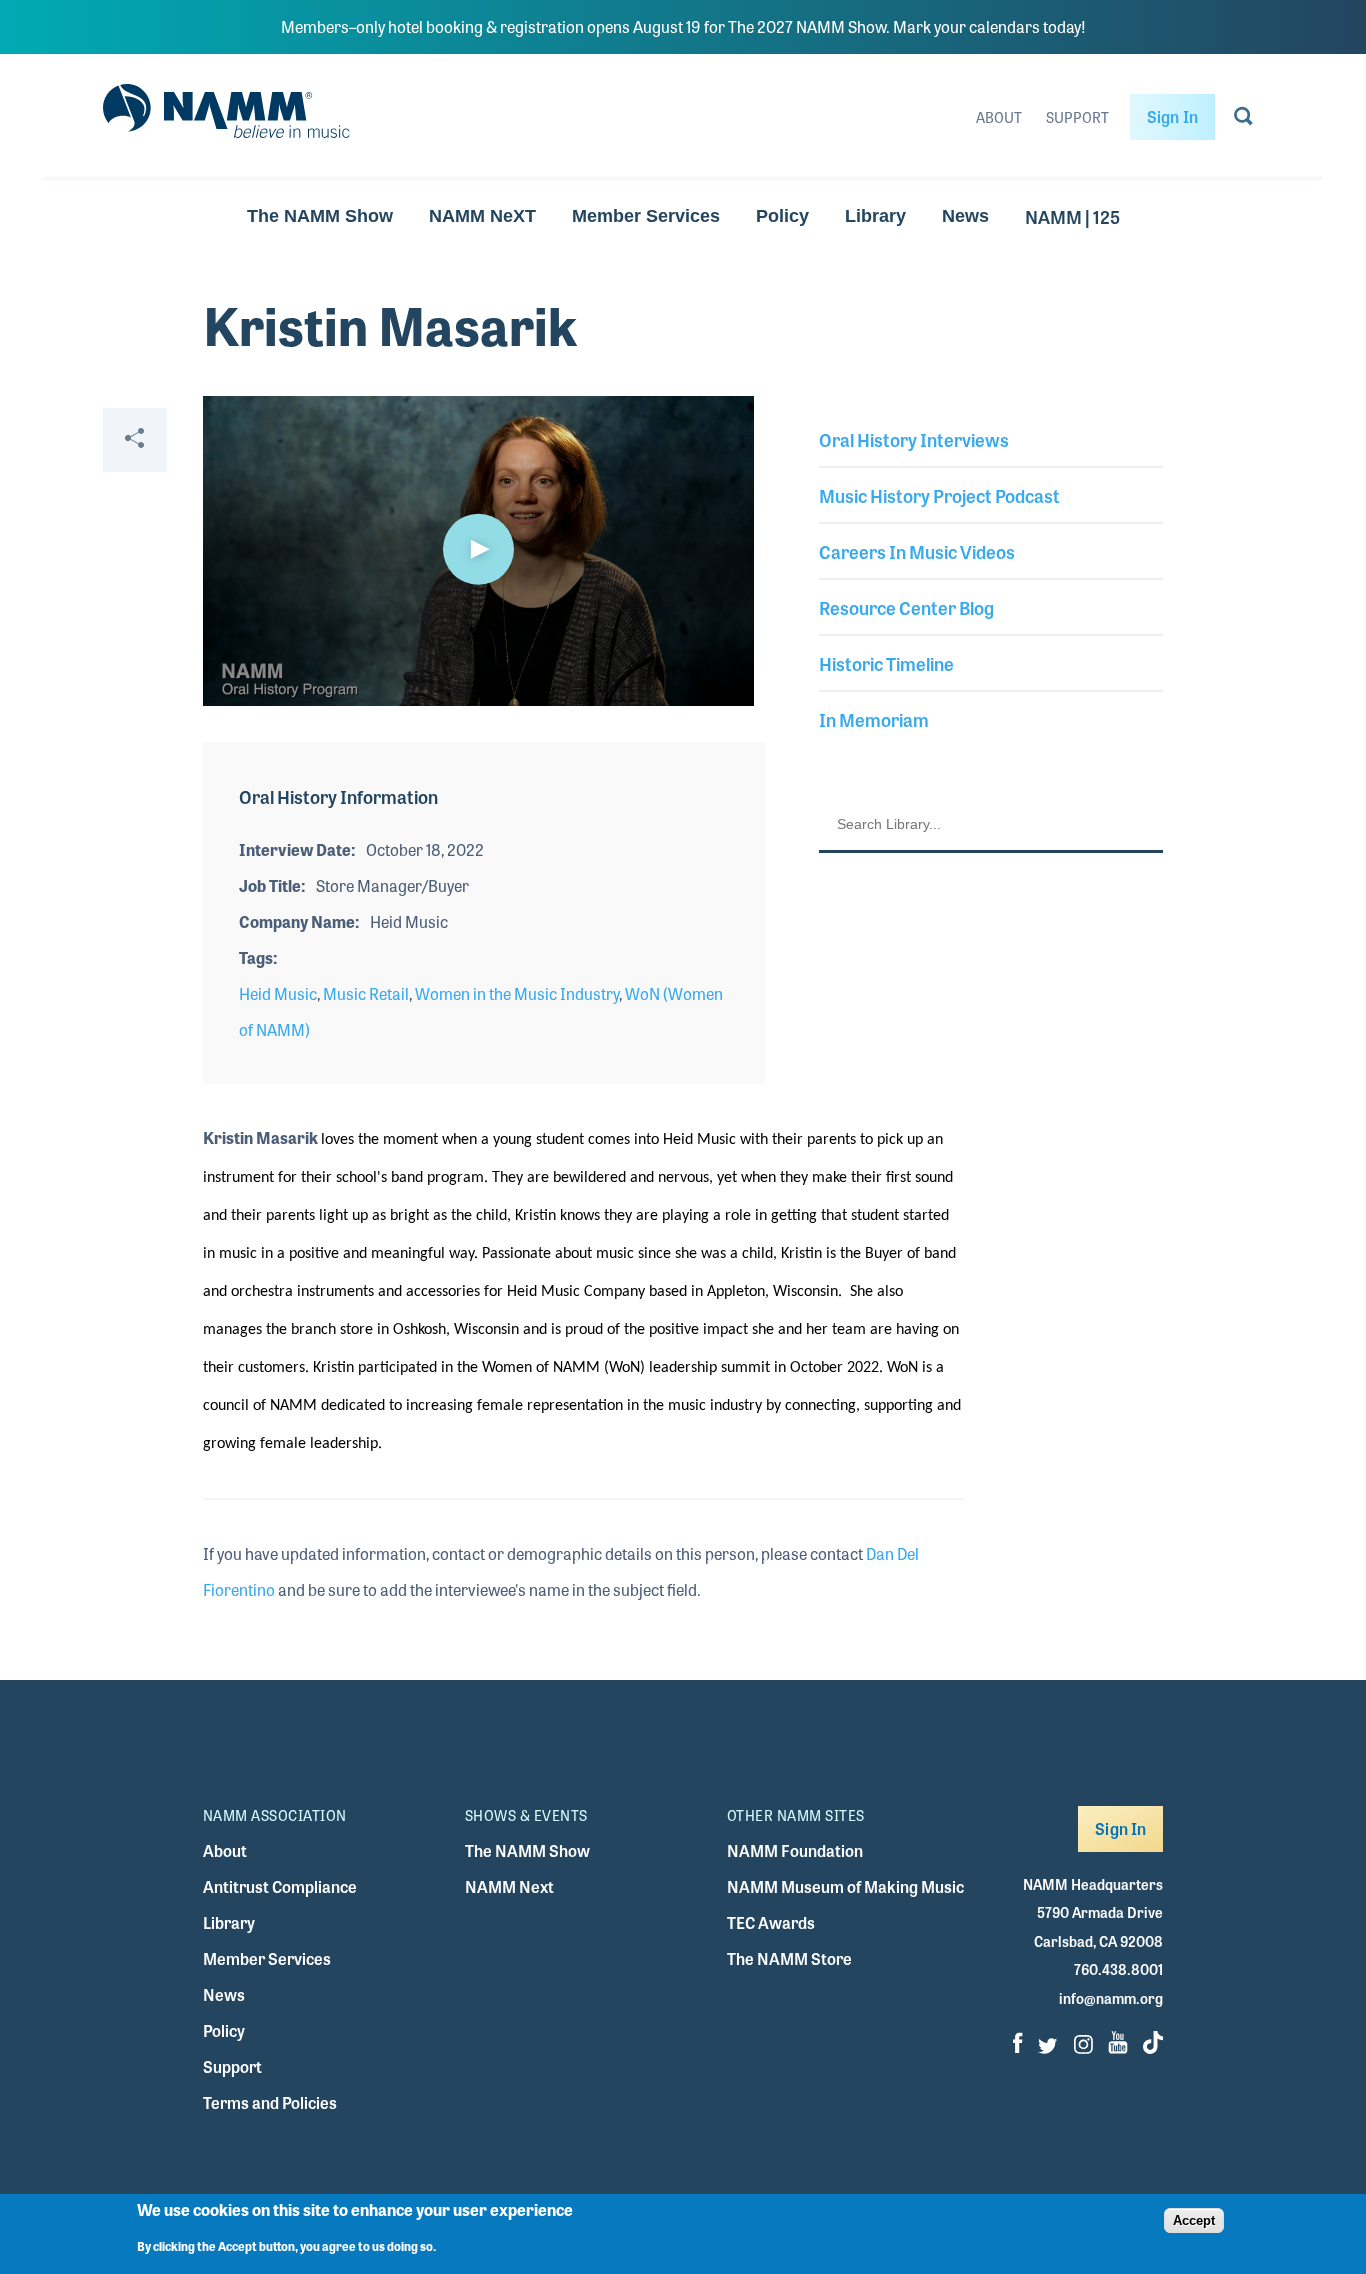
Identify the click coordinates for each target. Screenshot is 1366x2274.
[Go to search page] (1243, 120)
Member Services (646, 216)
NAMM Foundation (795, 1850)
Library (875, 216)
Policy (782, 216)
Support (1077, 117)
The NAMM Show (320, 216)
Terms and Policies (270, 2102)
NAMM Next (509, 1886)
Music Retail (366, 993)
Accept (1194, 2220)
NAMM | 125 (1072, 216)
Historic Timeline (886, 663)
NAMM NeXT (482, 216)
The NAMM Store (789, 1958)
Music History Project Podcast (939, 495)
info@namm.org (1111, 1998)
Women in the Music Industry (517, 993)
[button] (478, 549)
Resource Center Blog (906, 607)
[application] (478, 551)
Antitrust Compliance (280, 1886)
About (999, 117)
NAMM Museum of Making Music (845, 1886)
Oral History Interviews (914, 439)
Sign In (1172, 116)
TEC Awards (771, 1922)
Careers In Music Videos (917, 551)
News (965, 216)
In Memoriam (874, 719)
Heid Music (278, 993)
